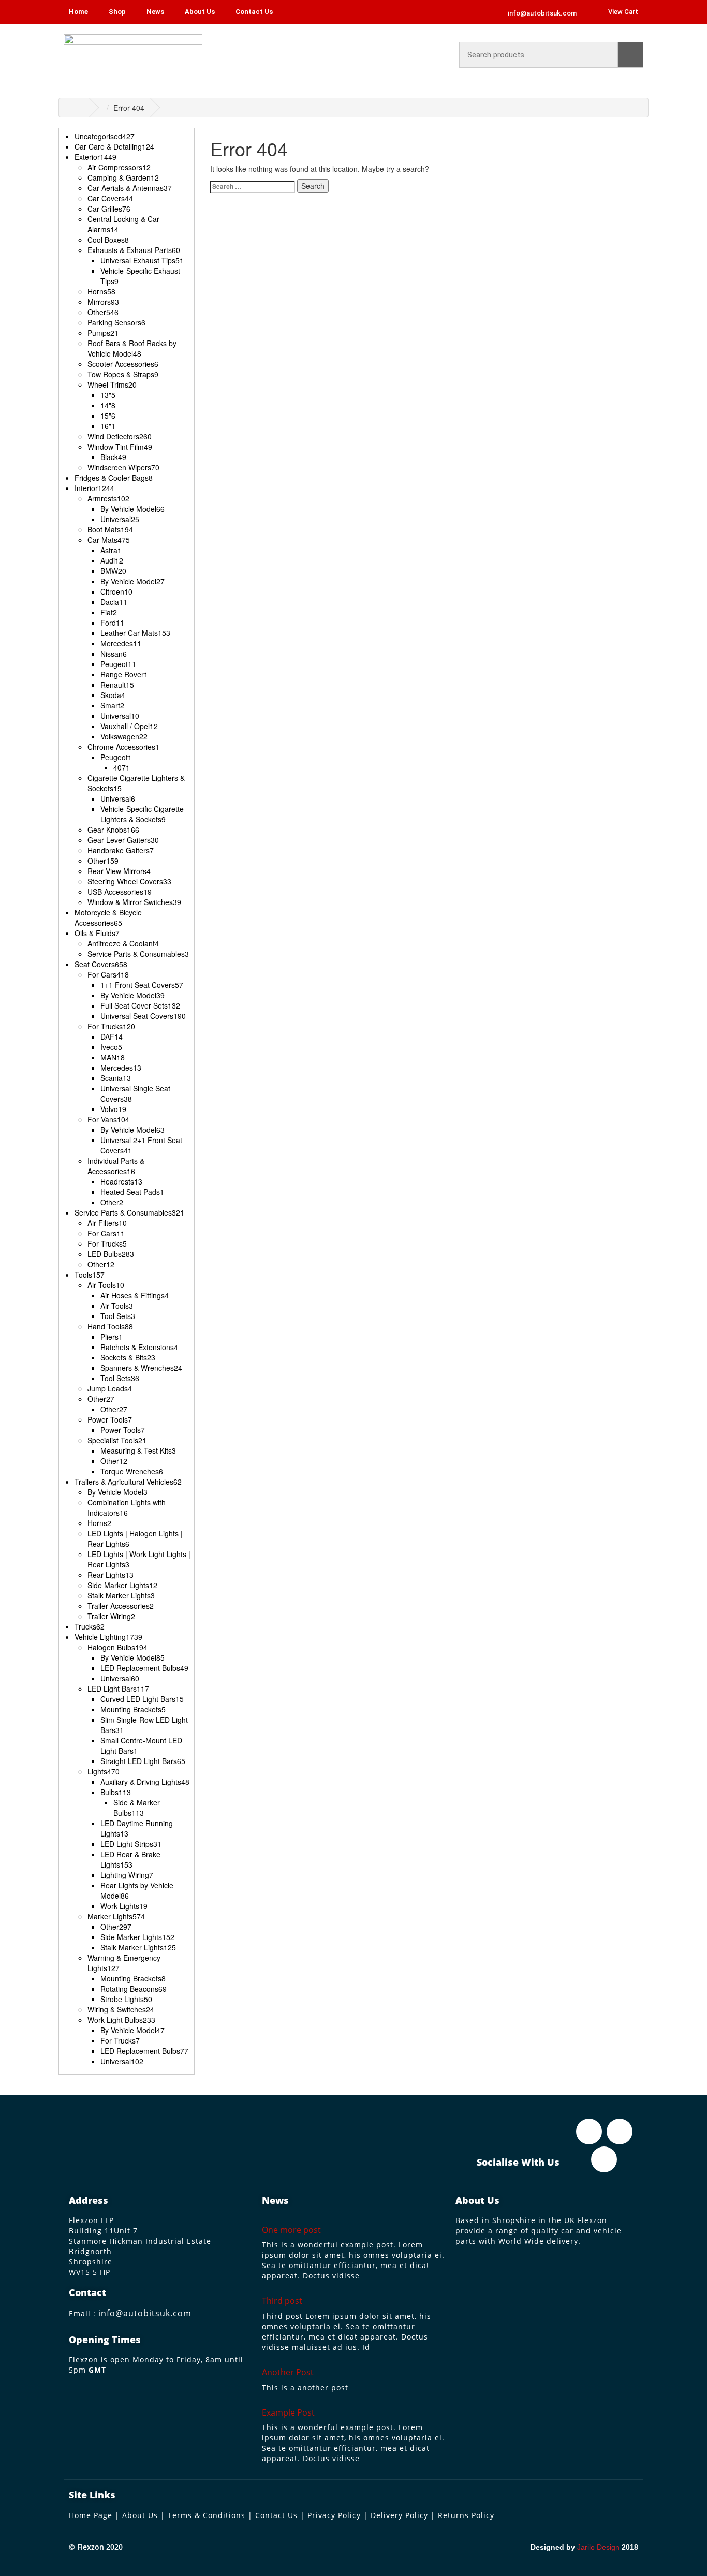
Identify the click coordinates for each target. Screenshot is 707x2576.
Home (78, 12)
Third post (282, 2301)
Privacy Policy (334, 2515)
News (155, 12)
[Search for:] (253, 187)
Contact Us (254, 12)
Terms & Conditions (207, 2515)
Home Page (91, 2515)
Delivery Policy (399, 2515)
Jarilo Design (598, 2547)
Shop (117, 12)
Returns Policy (466, 2515)
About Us (200, 12)
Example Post (288, 2412)
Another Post (288, 2372)
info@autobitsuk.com (145, 2313)
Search (630, 55)
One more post (291, 2230)
